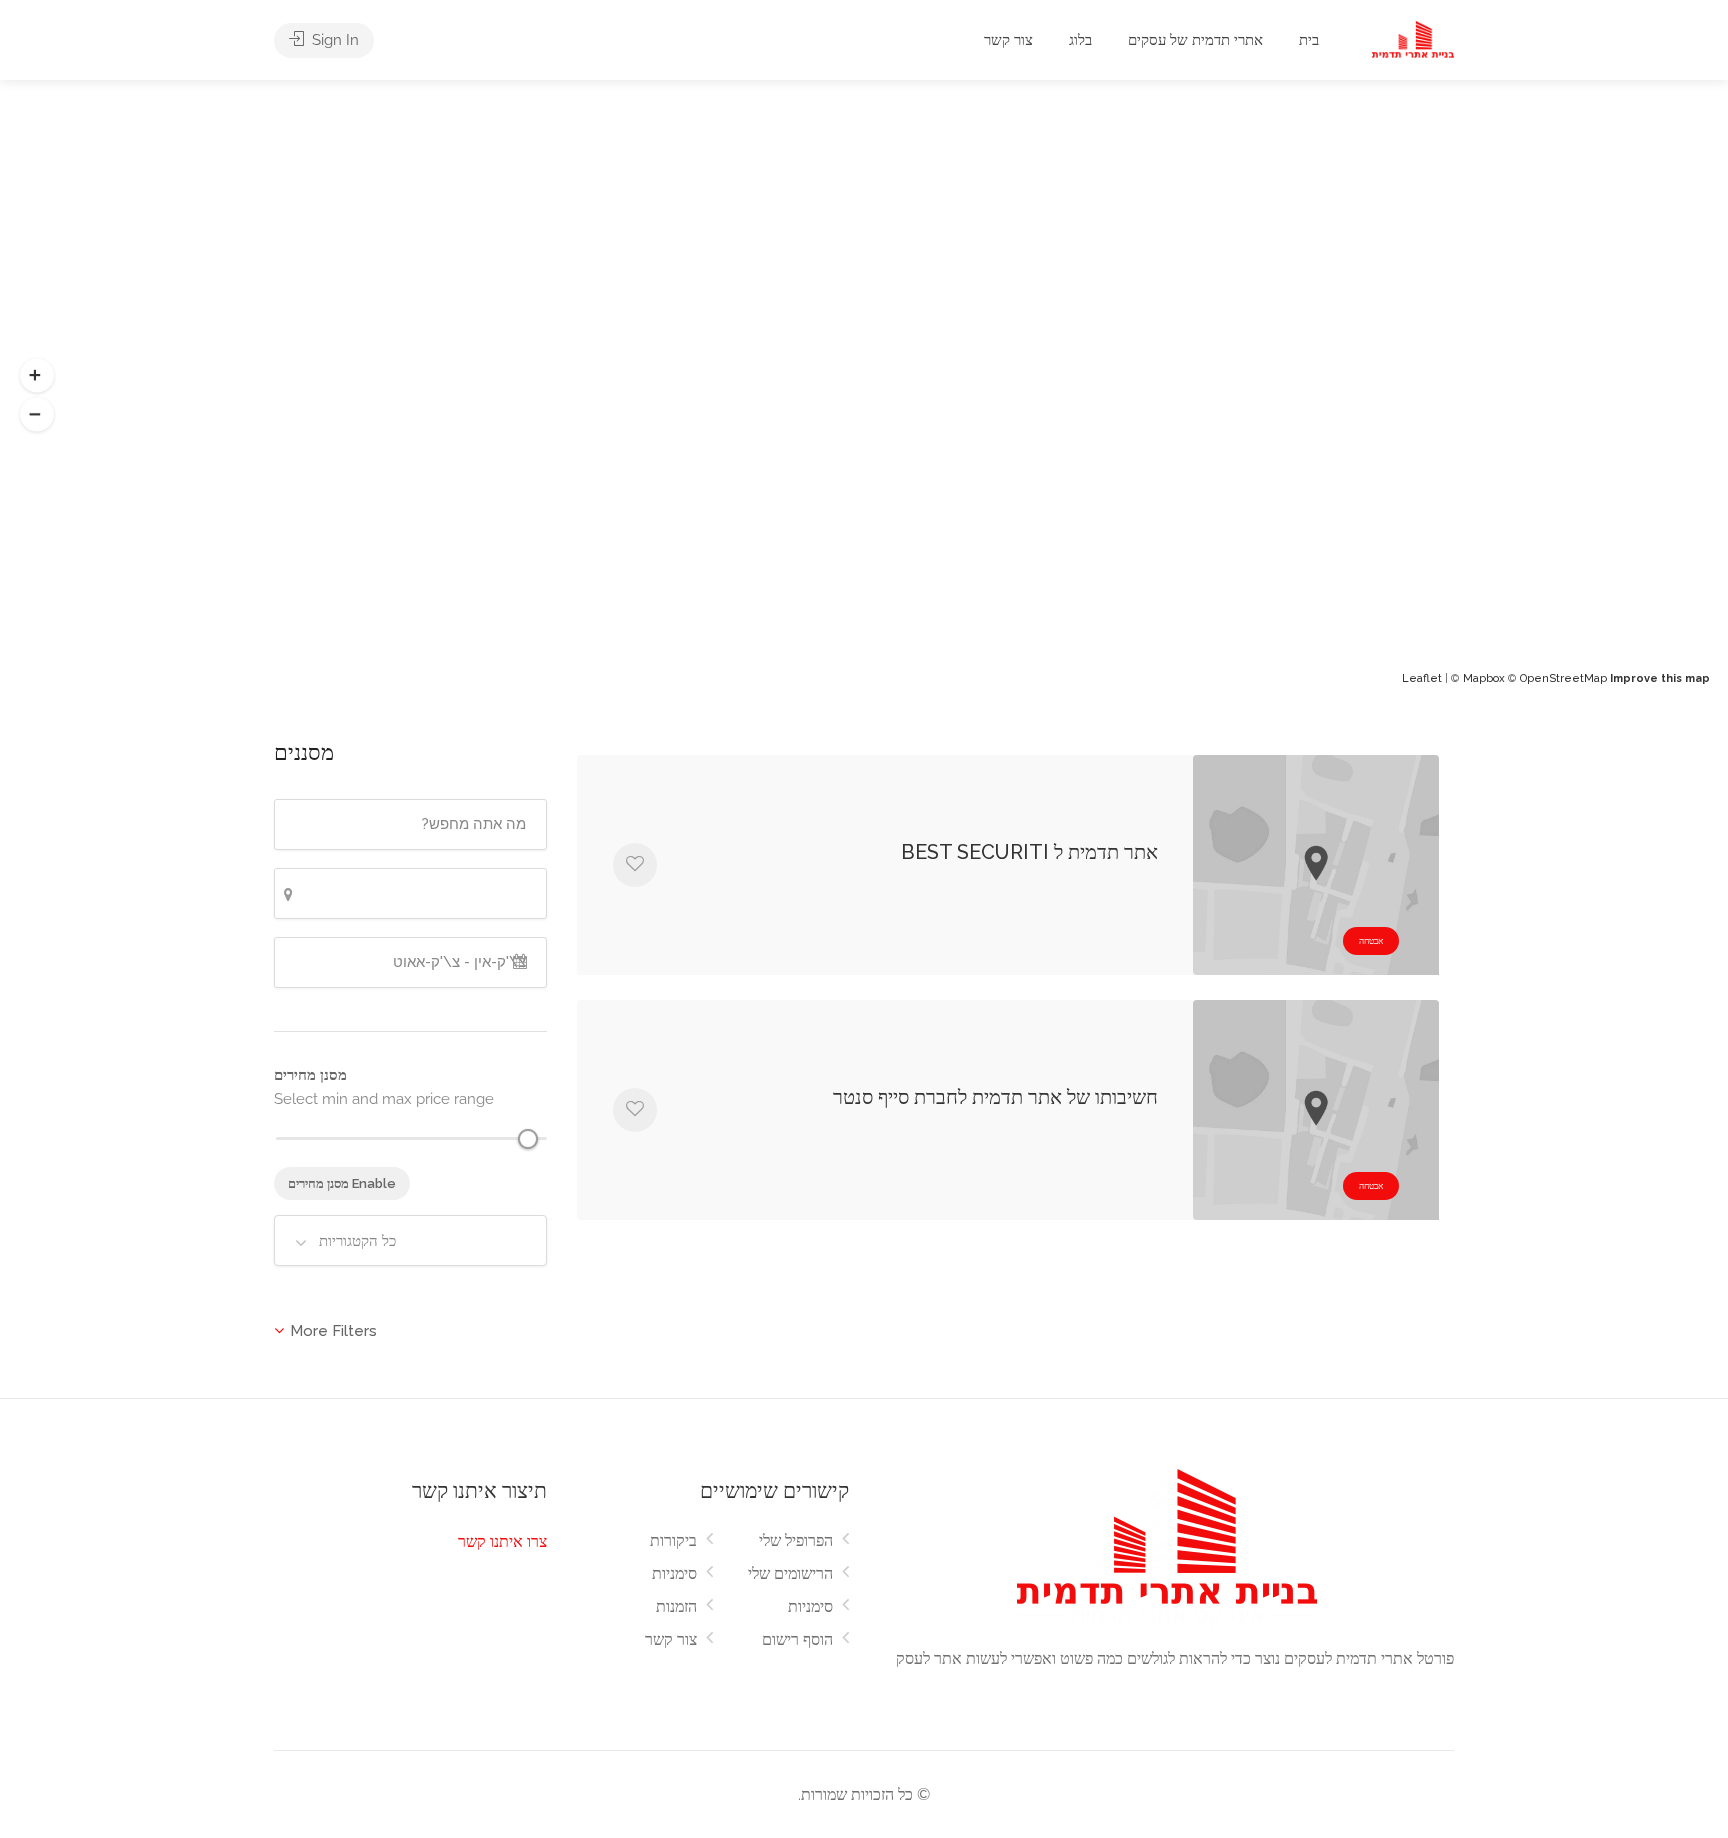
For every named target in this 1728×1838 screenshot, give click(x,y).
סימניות (674, 1573)
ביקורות (673, 1540)
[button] (37, 376)
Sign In (333, 40)
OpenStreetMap (1563, 678)
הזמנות (676, 1606)
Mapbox (1484, 678)
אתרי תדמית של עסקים (1195, 40)
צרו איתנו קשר (502, 1541)
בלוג (1080, 40)
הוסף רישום (797, 1639)
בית (1309, 40)
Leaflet (1422, 678)
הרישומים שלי (790, 1573)
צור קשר (1008, 40)
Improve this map (1660, 678)
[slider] (528, 1139)
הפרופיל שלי (796, 1540)
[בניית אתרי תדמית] (1413, 41)
